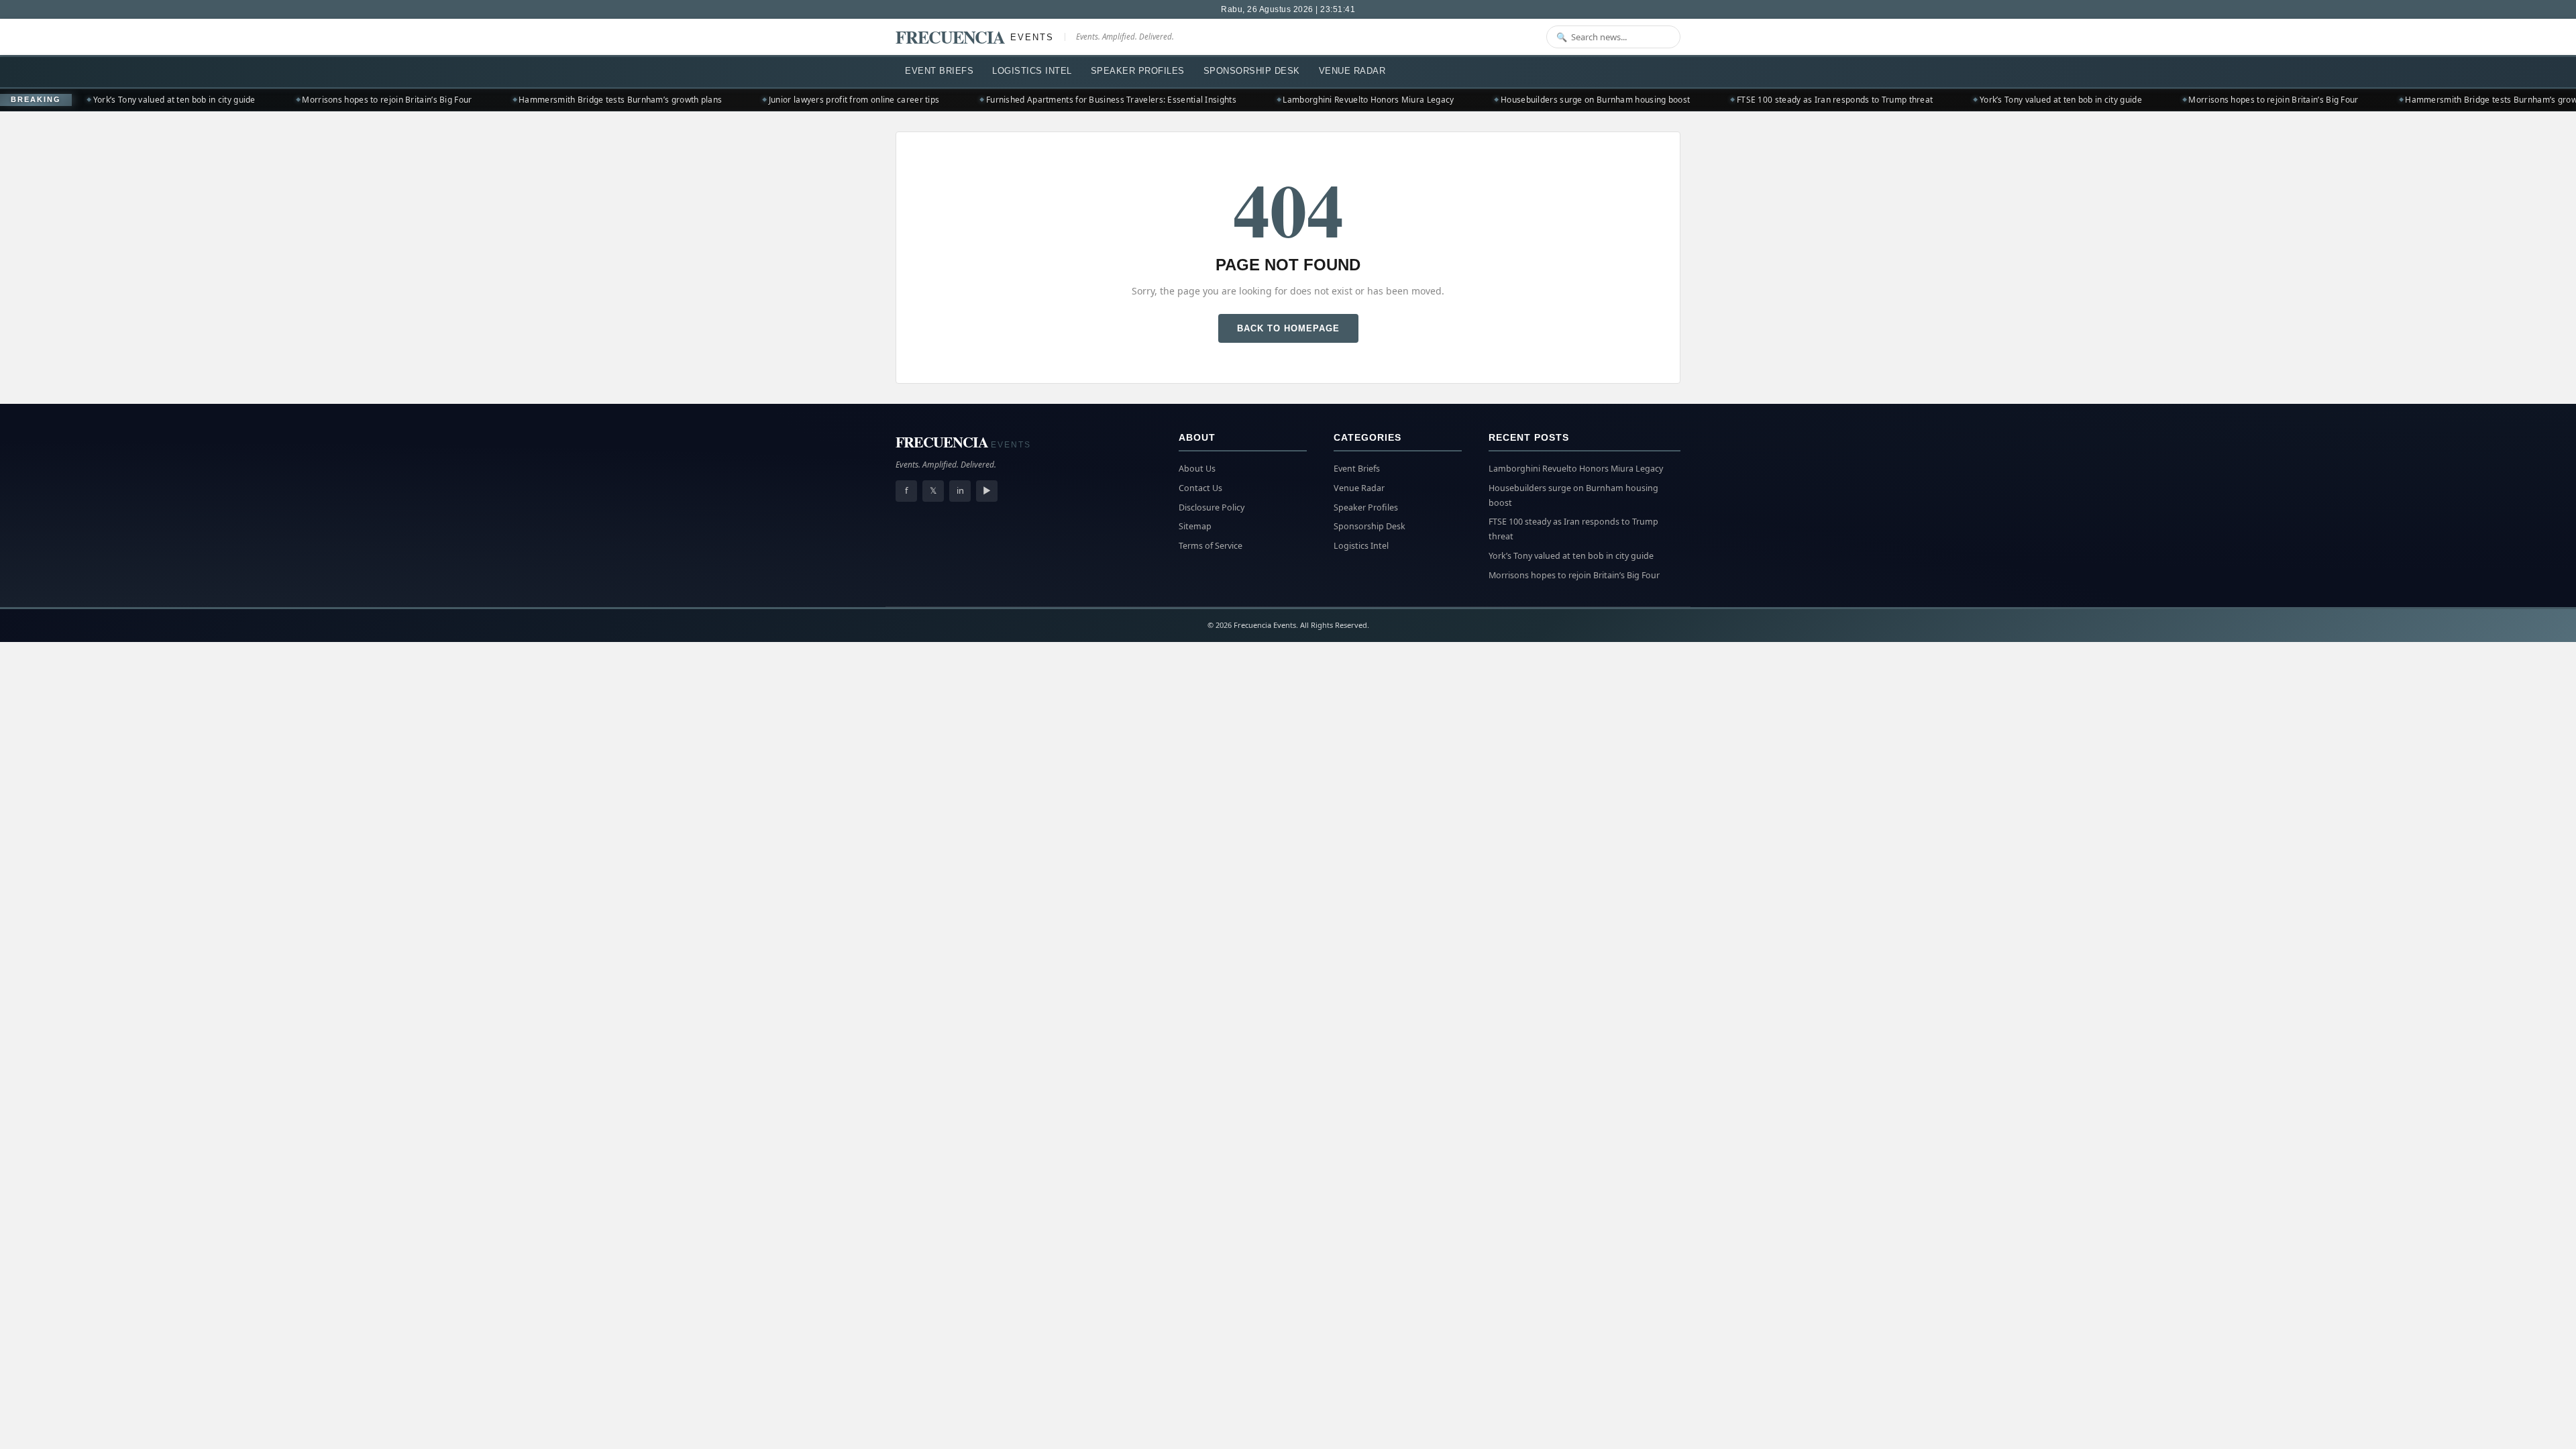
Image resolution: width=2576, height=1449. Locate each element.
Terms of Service (1211, 546)
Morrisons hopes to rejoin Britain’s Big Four (332, 100)
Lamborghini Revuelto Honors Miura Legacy (1314, 100)
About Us (1197, 469)
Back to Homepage (1288, 328)
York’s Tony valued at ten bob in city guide (119, 100)
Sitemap (1195, 526)
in (960, 490)
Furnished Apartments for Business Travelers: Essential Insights (1056, 100)
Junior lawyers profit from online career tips (799, 100)
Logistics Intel (1032, 71)
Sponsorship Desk (1252, 71)
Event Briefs (939, 71)
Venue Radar (1352, 71)
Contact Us (1200, 488)
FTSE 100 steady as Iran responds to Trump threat (1780, 100)
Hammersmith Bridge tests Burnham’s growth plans (565, 100)
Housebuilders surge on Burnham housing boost (1540, 100)
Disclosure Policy (1212, 507)
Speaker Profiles (1138, 71)
